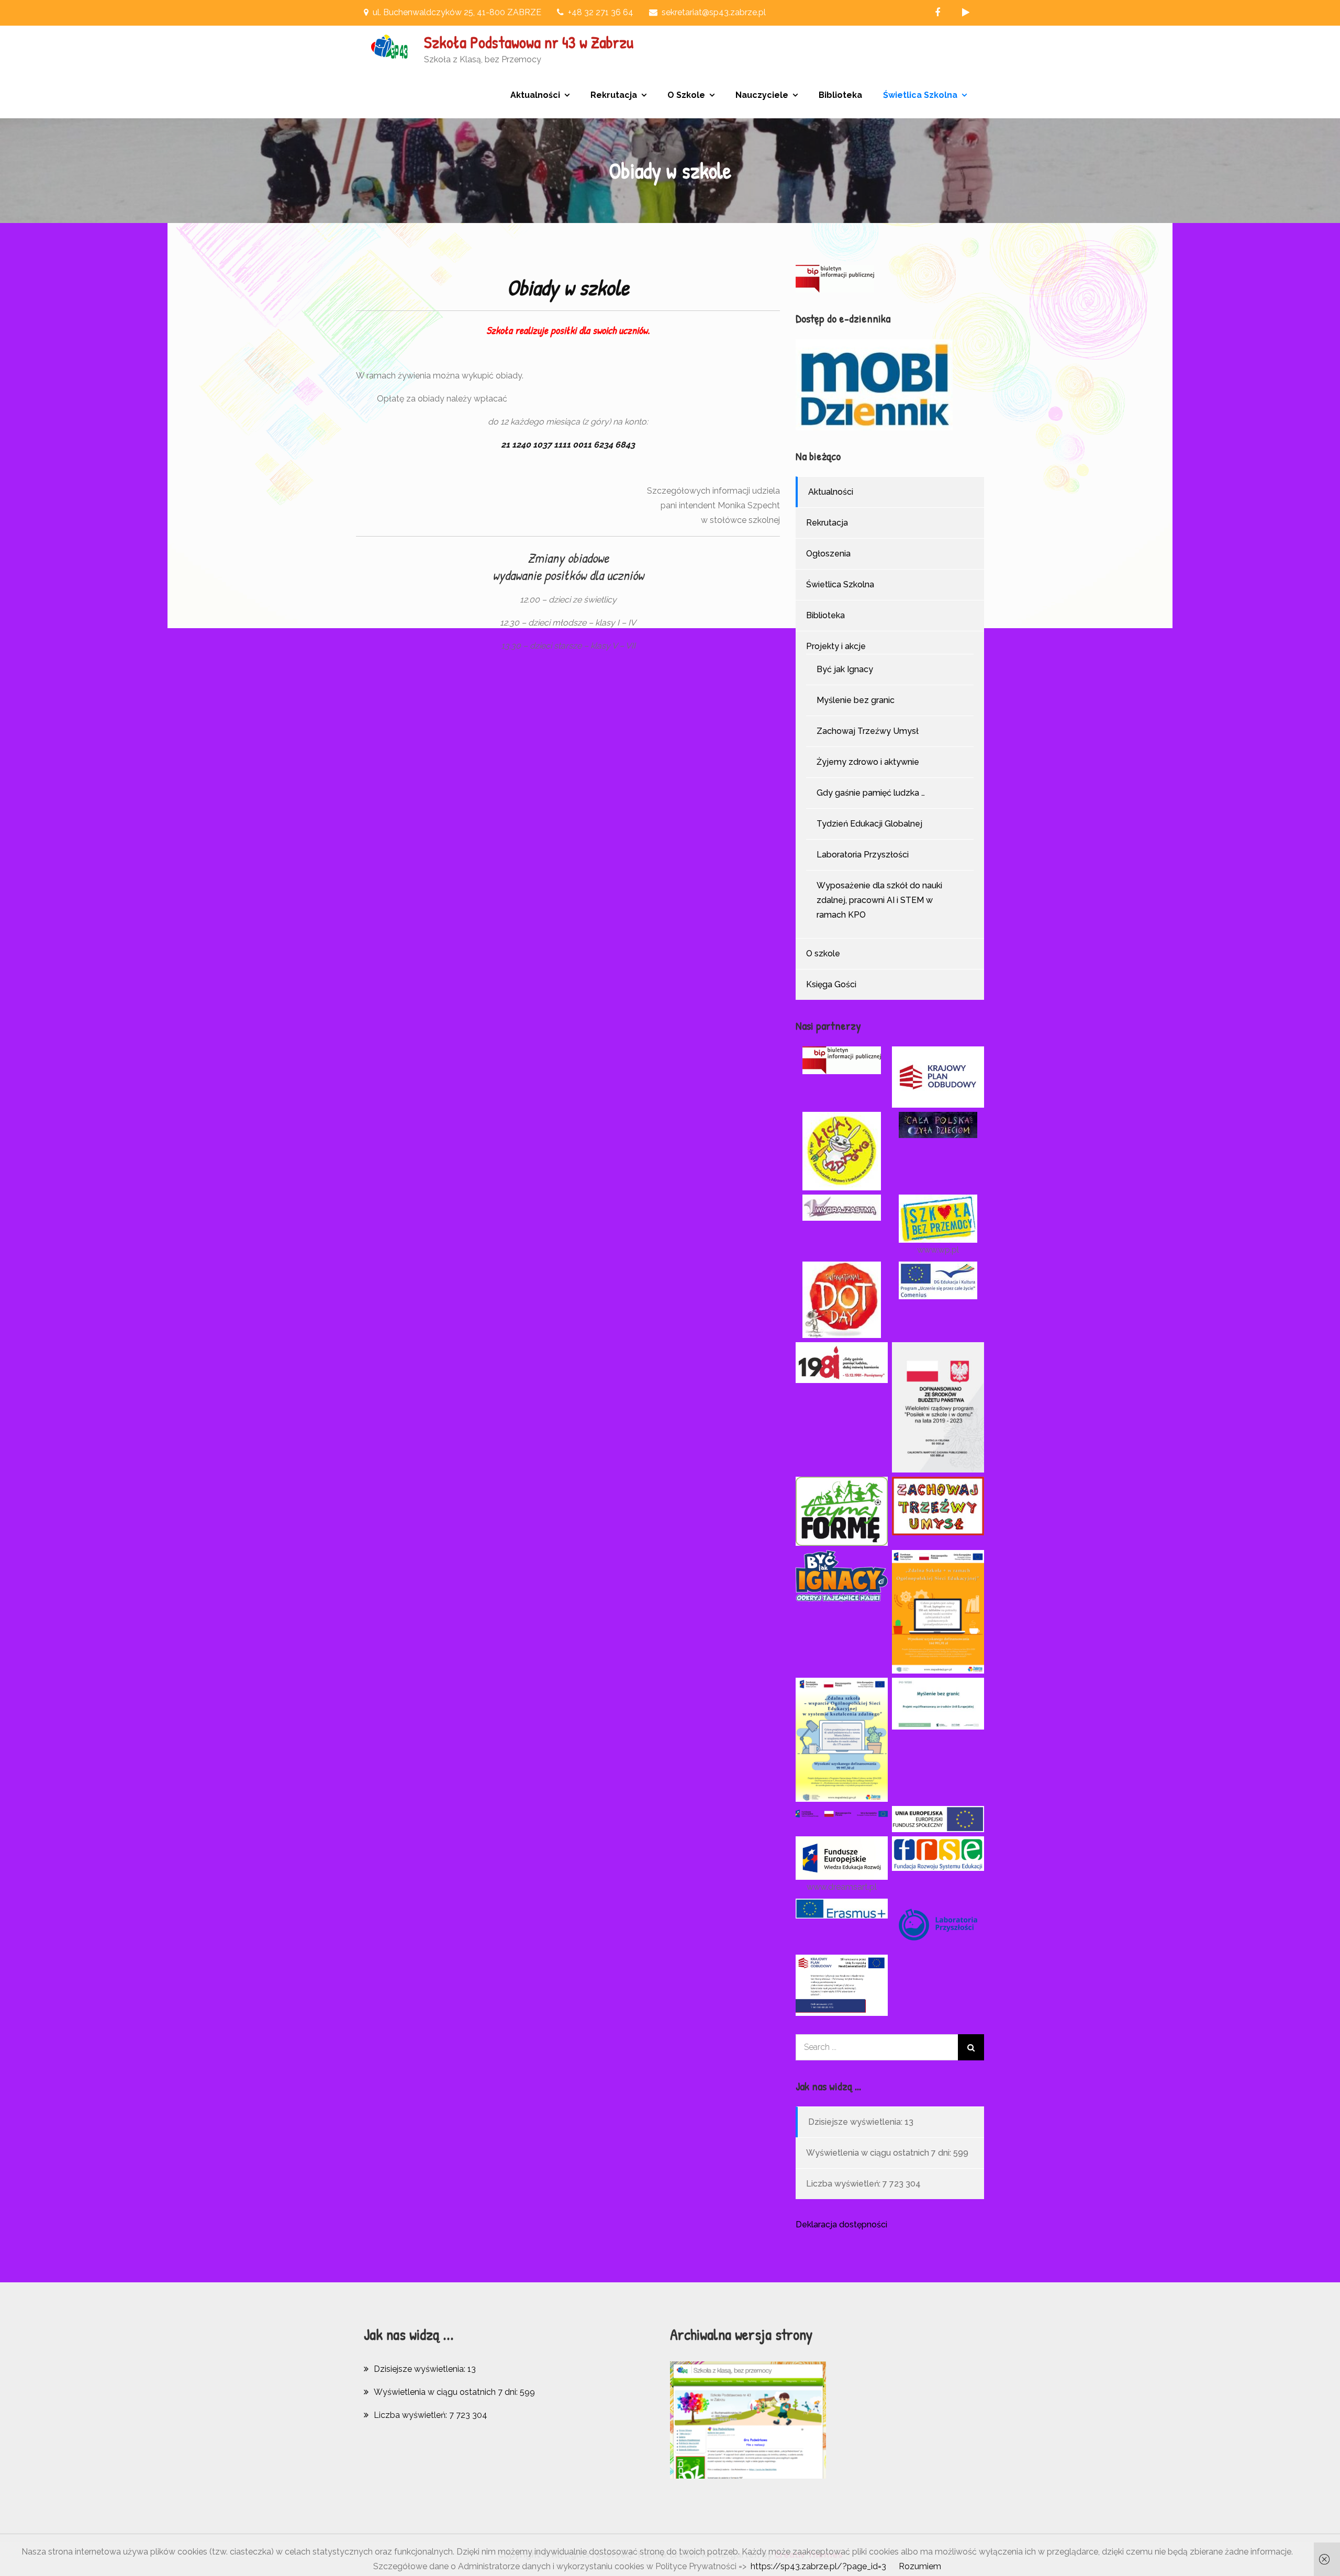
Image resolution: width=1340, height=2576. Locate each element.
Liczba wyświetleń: (844, 2184)
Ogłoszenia (828, 554)
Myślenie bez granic (856, 700)
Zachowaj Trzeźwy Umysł (868, 731)
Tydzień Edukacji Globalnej (869, 824)
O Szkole (686, 95)
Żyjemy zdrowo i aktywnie (868, 762)
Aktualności (535, 95)
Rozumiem (920, 2566)
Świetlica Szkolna (920, 95)
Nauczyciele (762, 95)
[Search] (971, 2047)
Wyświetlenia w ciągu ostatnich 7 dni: (880, 2153)
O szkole (823, 954)
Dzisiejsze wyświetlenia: (856, 2122)
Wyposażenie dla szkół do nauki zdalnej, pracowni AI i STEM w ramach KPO (879, 900)
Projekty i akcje (836, 646)
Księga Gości (831, 984)
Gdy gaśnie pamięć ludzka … (871, 793)
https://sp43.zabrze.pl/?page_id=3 (818, 2566)
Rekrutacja (614, 95)
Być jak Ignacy (845, 669)
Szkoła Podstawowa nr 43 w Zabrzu (529, 42)
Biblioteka (840, 95)
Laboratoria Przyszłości (863, 855)
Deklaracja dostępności (841, 2224)
